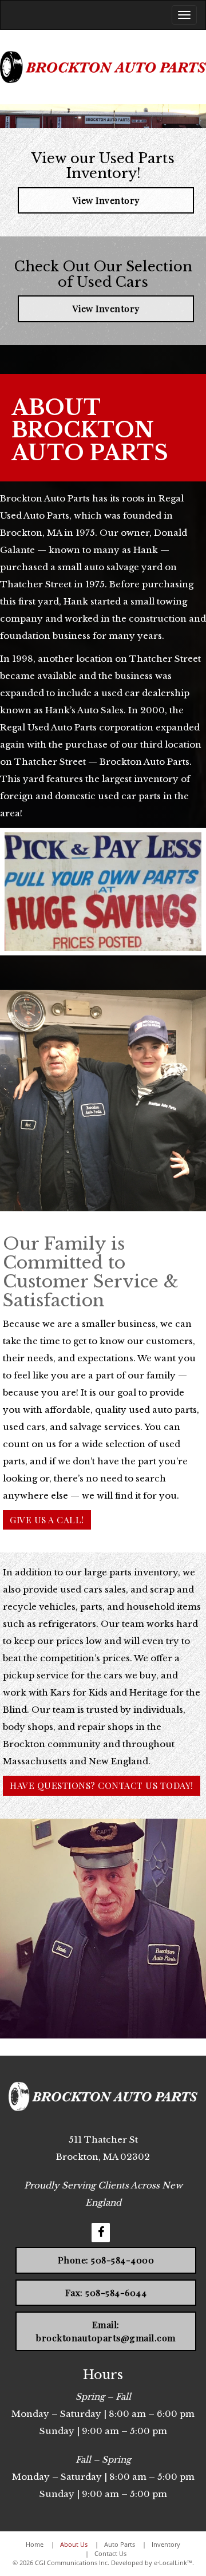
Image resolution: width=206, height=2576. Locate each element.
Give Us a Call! (47, 1520)
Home (35, 2544)
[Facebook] (101, 2233)
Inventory (166, 2544)
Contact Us (110, 2553)
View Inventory (106, 200)
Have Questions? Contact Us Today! (102, 1785)
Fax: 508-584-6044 (106, 2292)
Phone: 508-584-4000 (106, 2260)
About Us (74, 2544)
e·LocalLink (171, 2563)
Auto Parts (120, 2544)
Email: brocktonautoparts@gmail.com (106, 2331)
